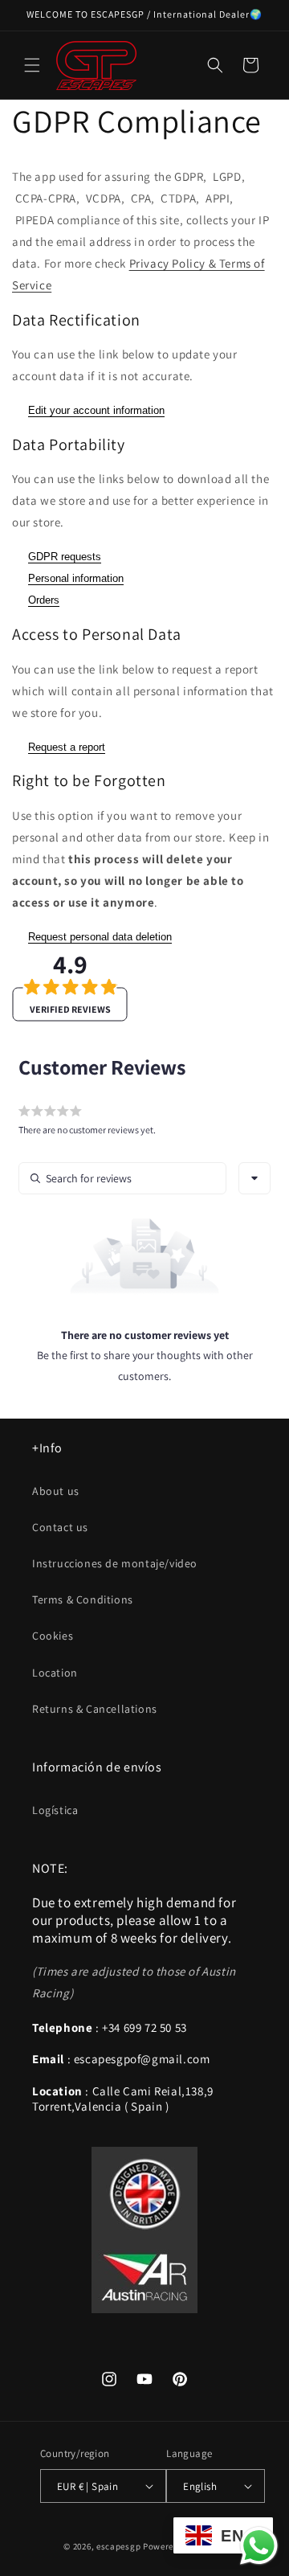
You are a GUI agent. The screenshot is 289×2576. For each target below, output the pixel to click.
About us (56, 1491)
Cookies (53, 1636)
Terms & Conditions (83, 1599)
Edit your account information (96, 410)
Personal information (76, 578)
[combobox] (254, 1178)
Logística (55, 1810)
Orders (44, 600)
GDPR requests (65, 557)
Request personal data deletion (100, 937)
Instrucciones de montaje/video (115, 1563)
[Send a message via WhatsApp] (259, 2546)
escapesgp (118, 2546)
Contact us (60, 1527)
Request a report (67, 747)
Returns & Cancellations (95, 1709)
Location (55, 1673)
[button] (32, 65)
